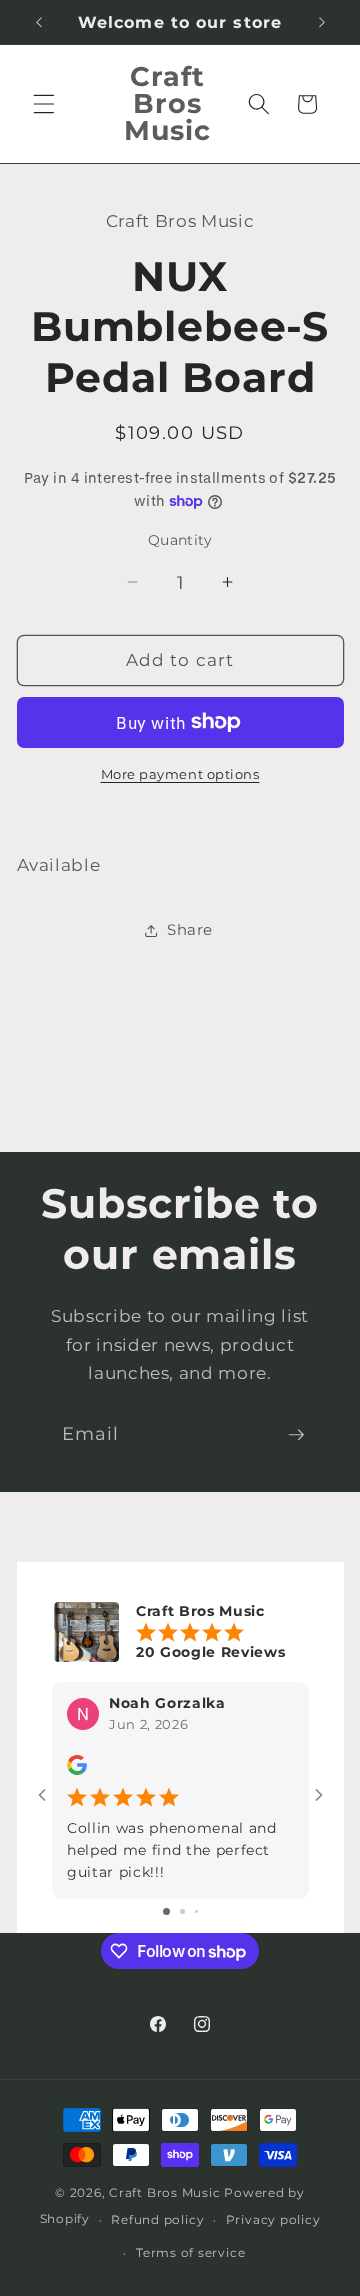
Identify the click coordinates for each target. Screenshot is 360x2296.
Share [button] (190, 929)
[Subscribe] (296, 1435)
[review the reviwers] (77, 1770)
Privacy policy (273, 2219)
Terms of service (190, 2252)
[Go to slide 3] (196, 1911)
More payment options (180, 774)
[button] (44, 104)
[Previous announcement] (39, 22)
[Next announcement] (322, 22)
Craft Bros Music (164, 2192)
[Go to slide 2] (182, 1911)
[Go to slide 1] (166, 1911)
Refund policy (157, 2219)
